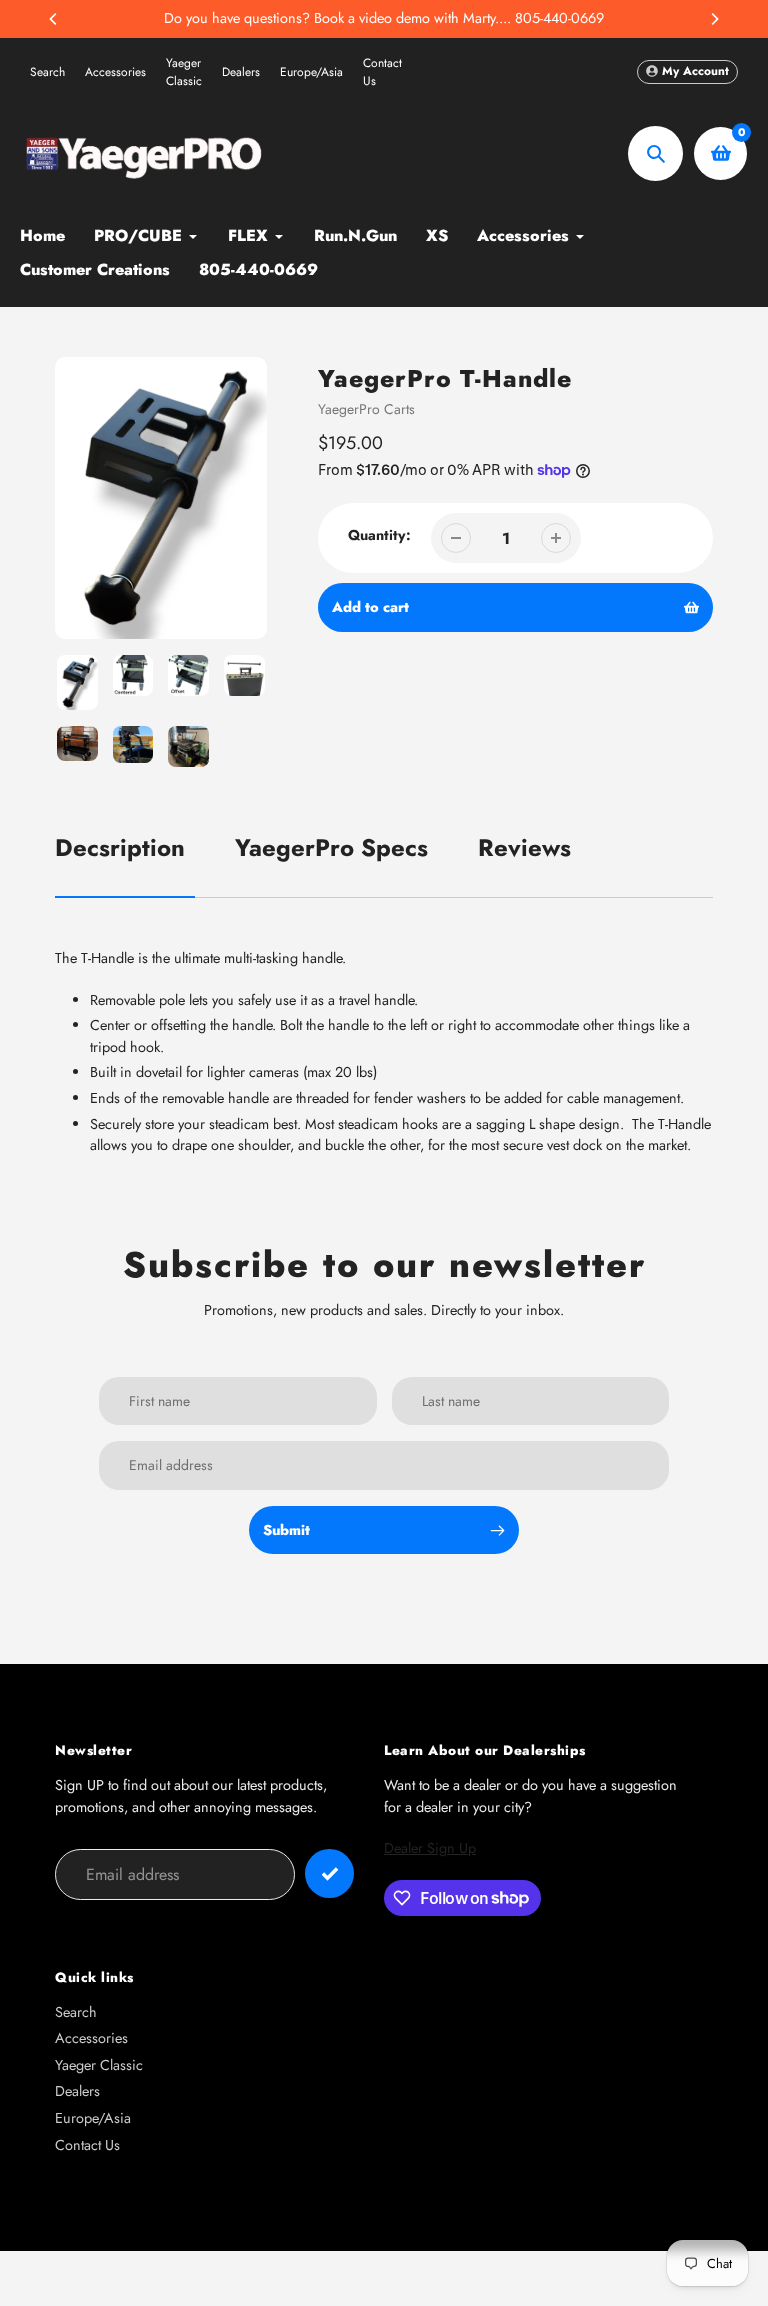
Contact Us (382, 72)
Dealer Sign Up (430, 1848)
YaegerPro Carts (366, 409)
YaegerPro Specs (331, 847)
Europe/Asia (311, 72)
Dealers (241, 72)
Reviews (524, 847)
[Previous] (54, 19)
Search (47, 72)
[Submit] (329, 1873)
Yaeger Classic (184, 72)
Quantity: (379, 535)
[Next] (714, 19)
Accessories (115, 72)
